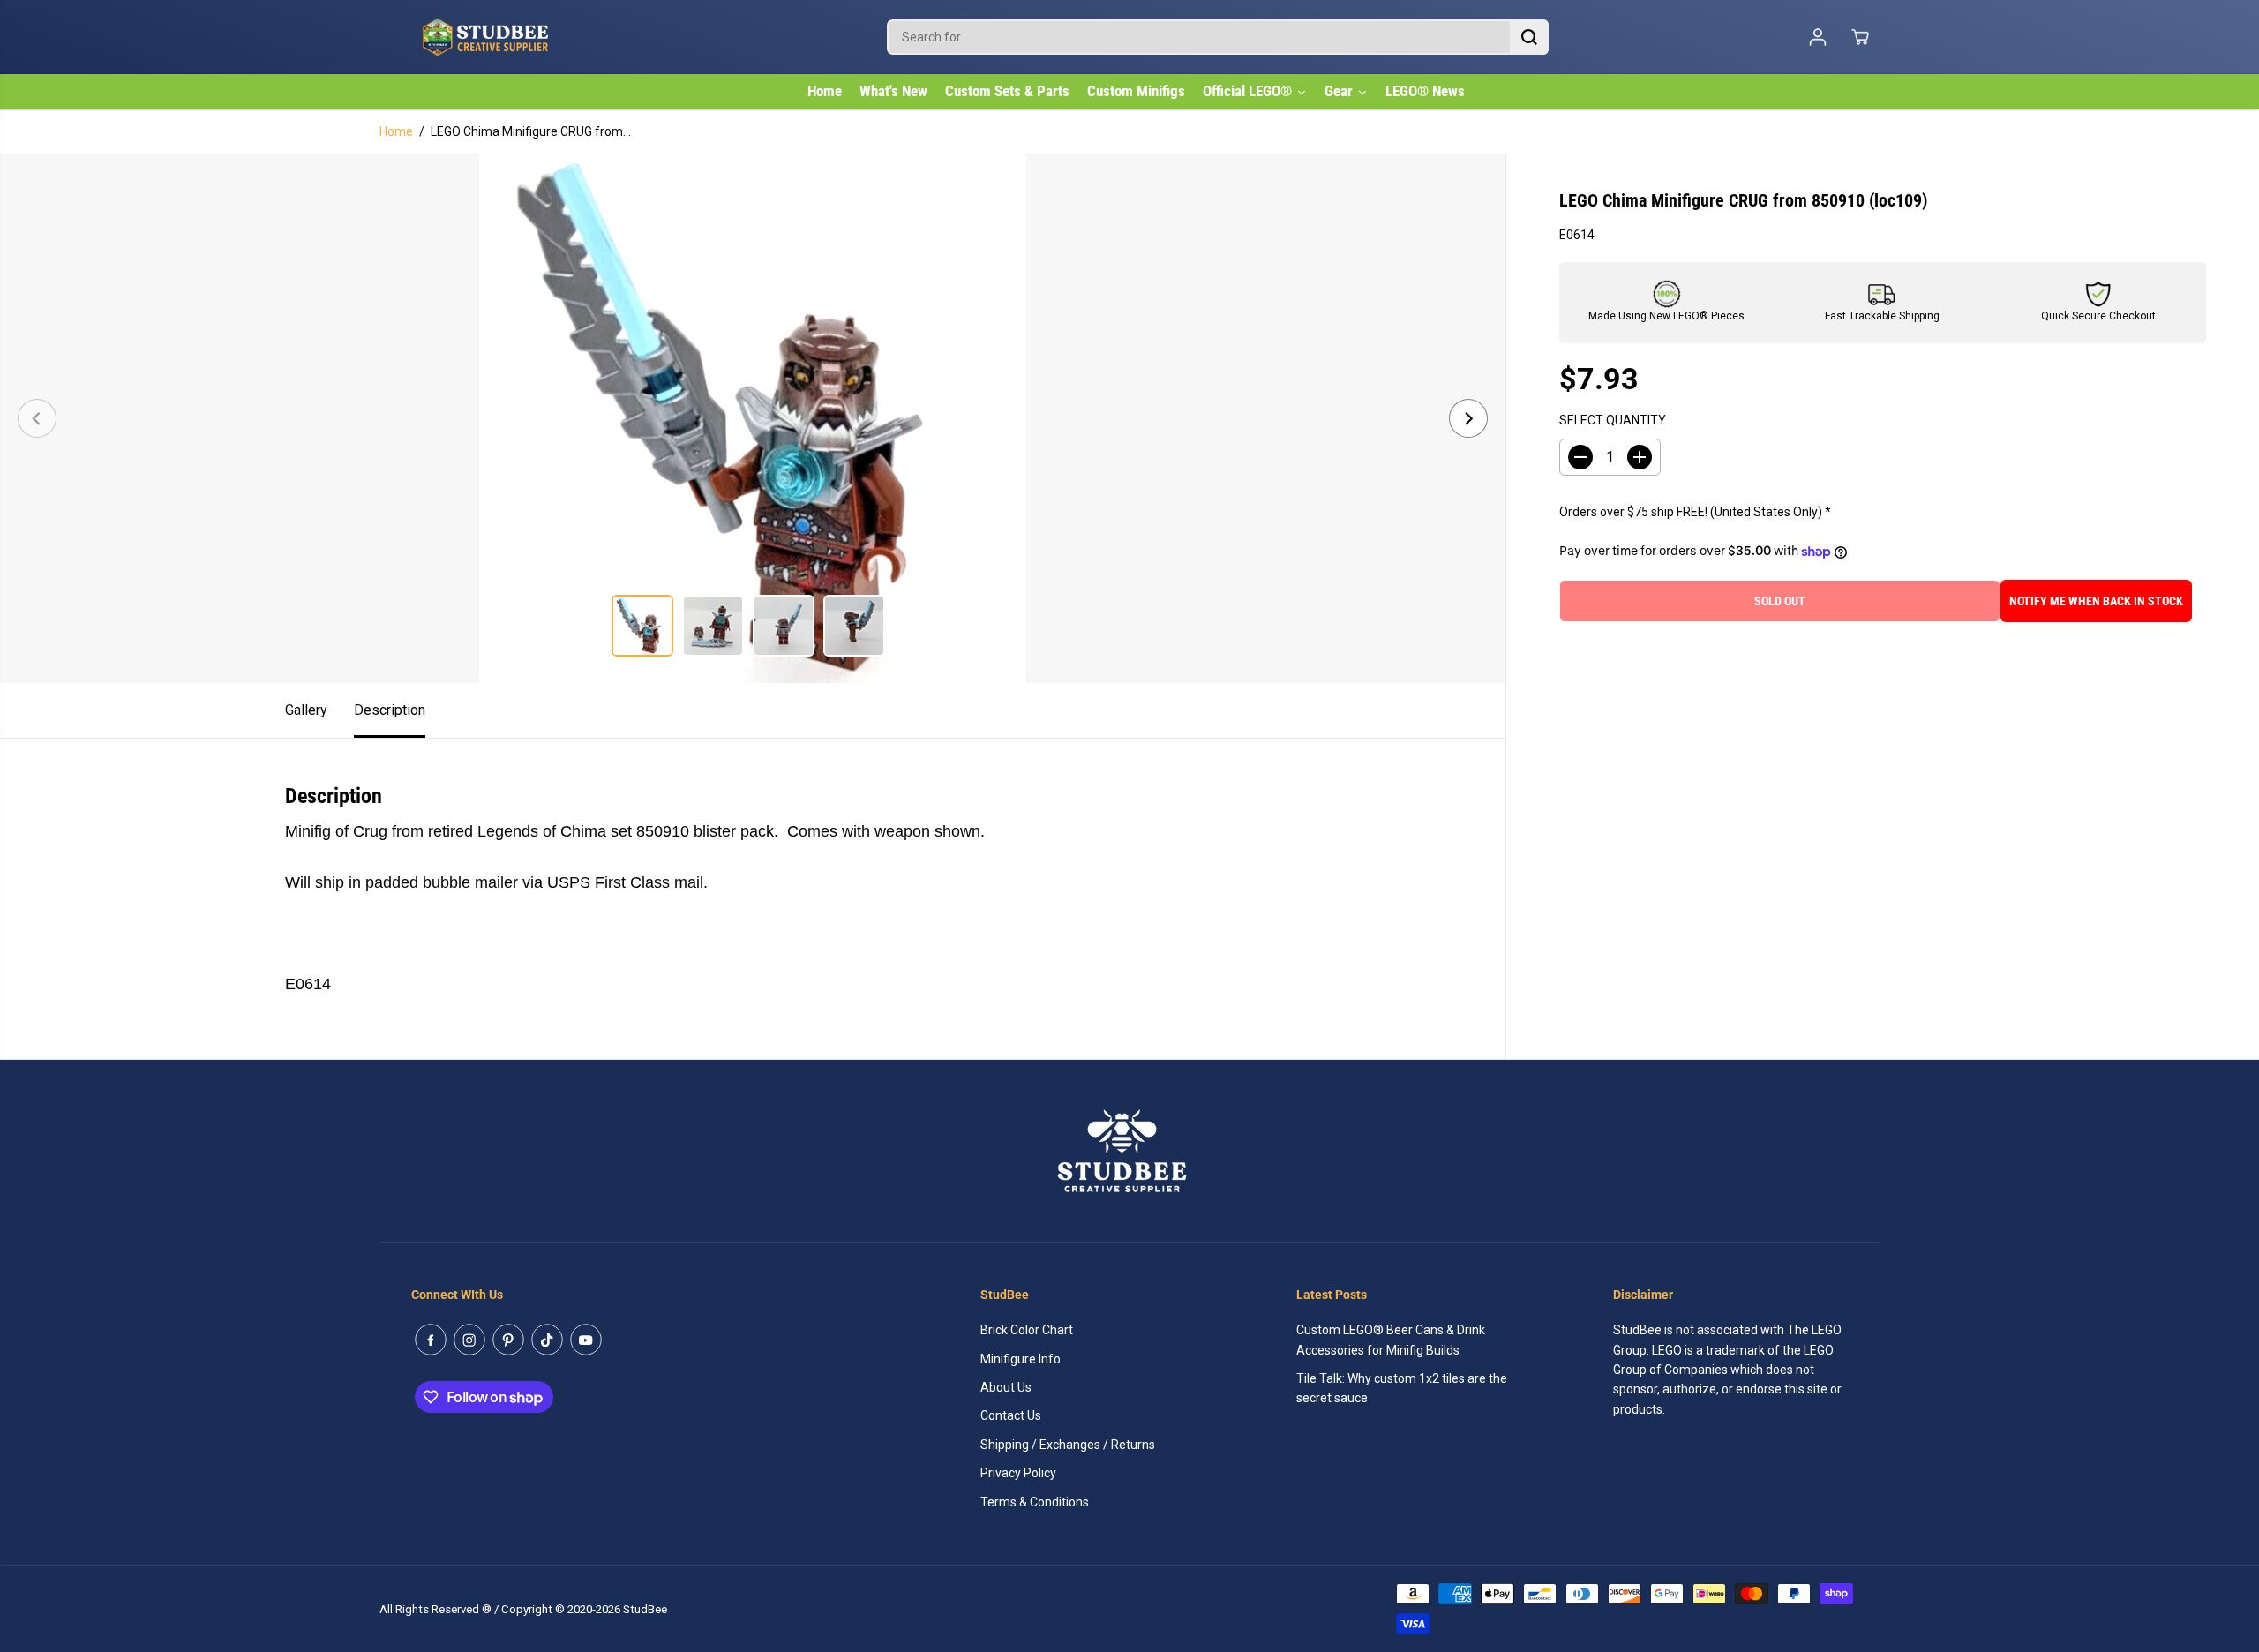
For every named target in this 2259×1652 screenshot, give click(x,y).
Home (396, 131)
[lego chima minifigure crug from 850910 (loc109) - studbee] (753, 418)
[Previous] (37, 418)
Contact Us (1011, 1415)
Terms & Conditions (1035, 1502)
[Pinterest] (508, 1340)
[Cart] (1860, 37)
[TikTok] (547, 1340)
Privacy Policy (1018, 1473)
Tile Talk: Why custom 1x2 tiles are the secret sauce (1402, 1388)
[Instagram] (469, 1340)
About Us (1006, 1387)
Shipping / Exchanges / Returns (1068, 1445)
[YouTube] (586, 1340)
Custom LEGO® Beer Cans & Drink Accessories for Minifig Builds (1391, 1340)
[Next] (1468, 418)
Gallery (306, 710)
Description (390, 710)
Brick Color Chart (1027, 1330)
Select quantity (1613, 421)
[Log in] (1818, 37)
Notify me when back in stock (2096, 601)
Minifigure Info (1021, 1359)
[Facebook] (431, 1340)
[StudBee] (529, 37)
